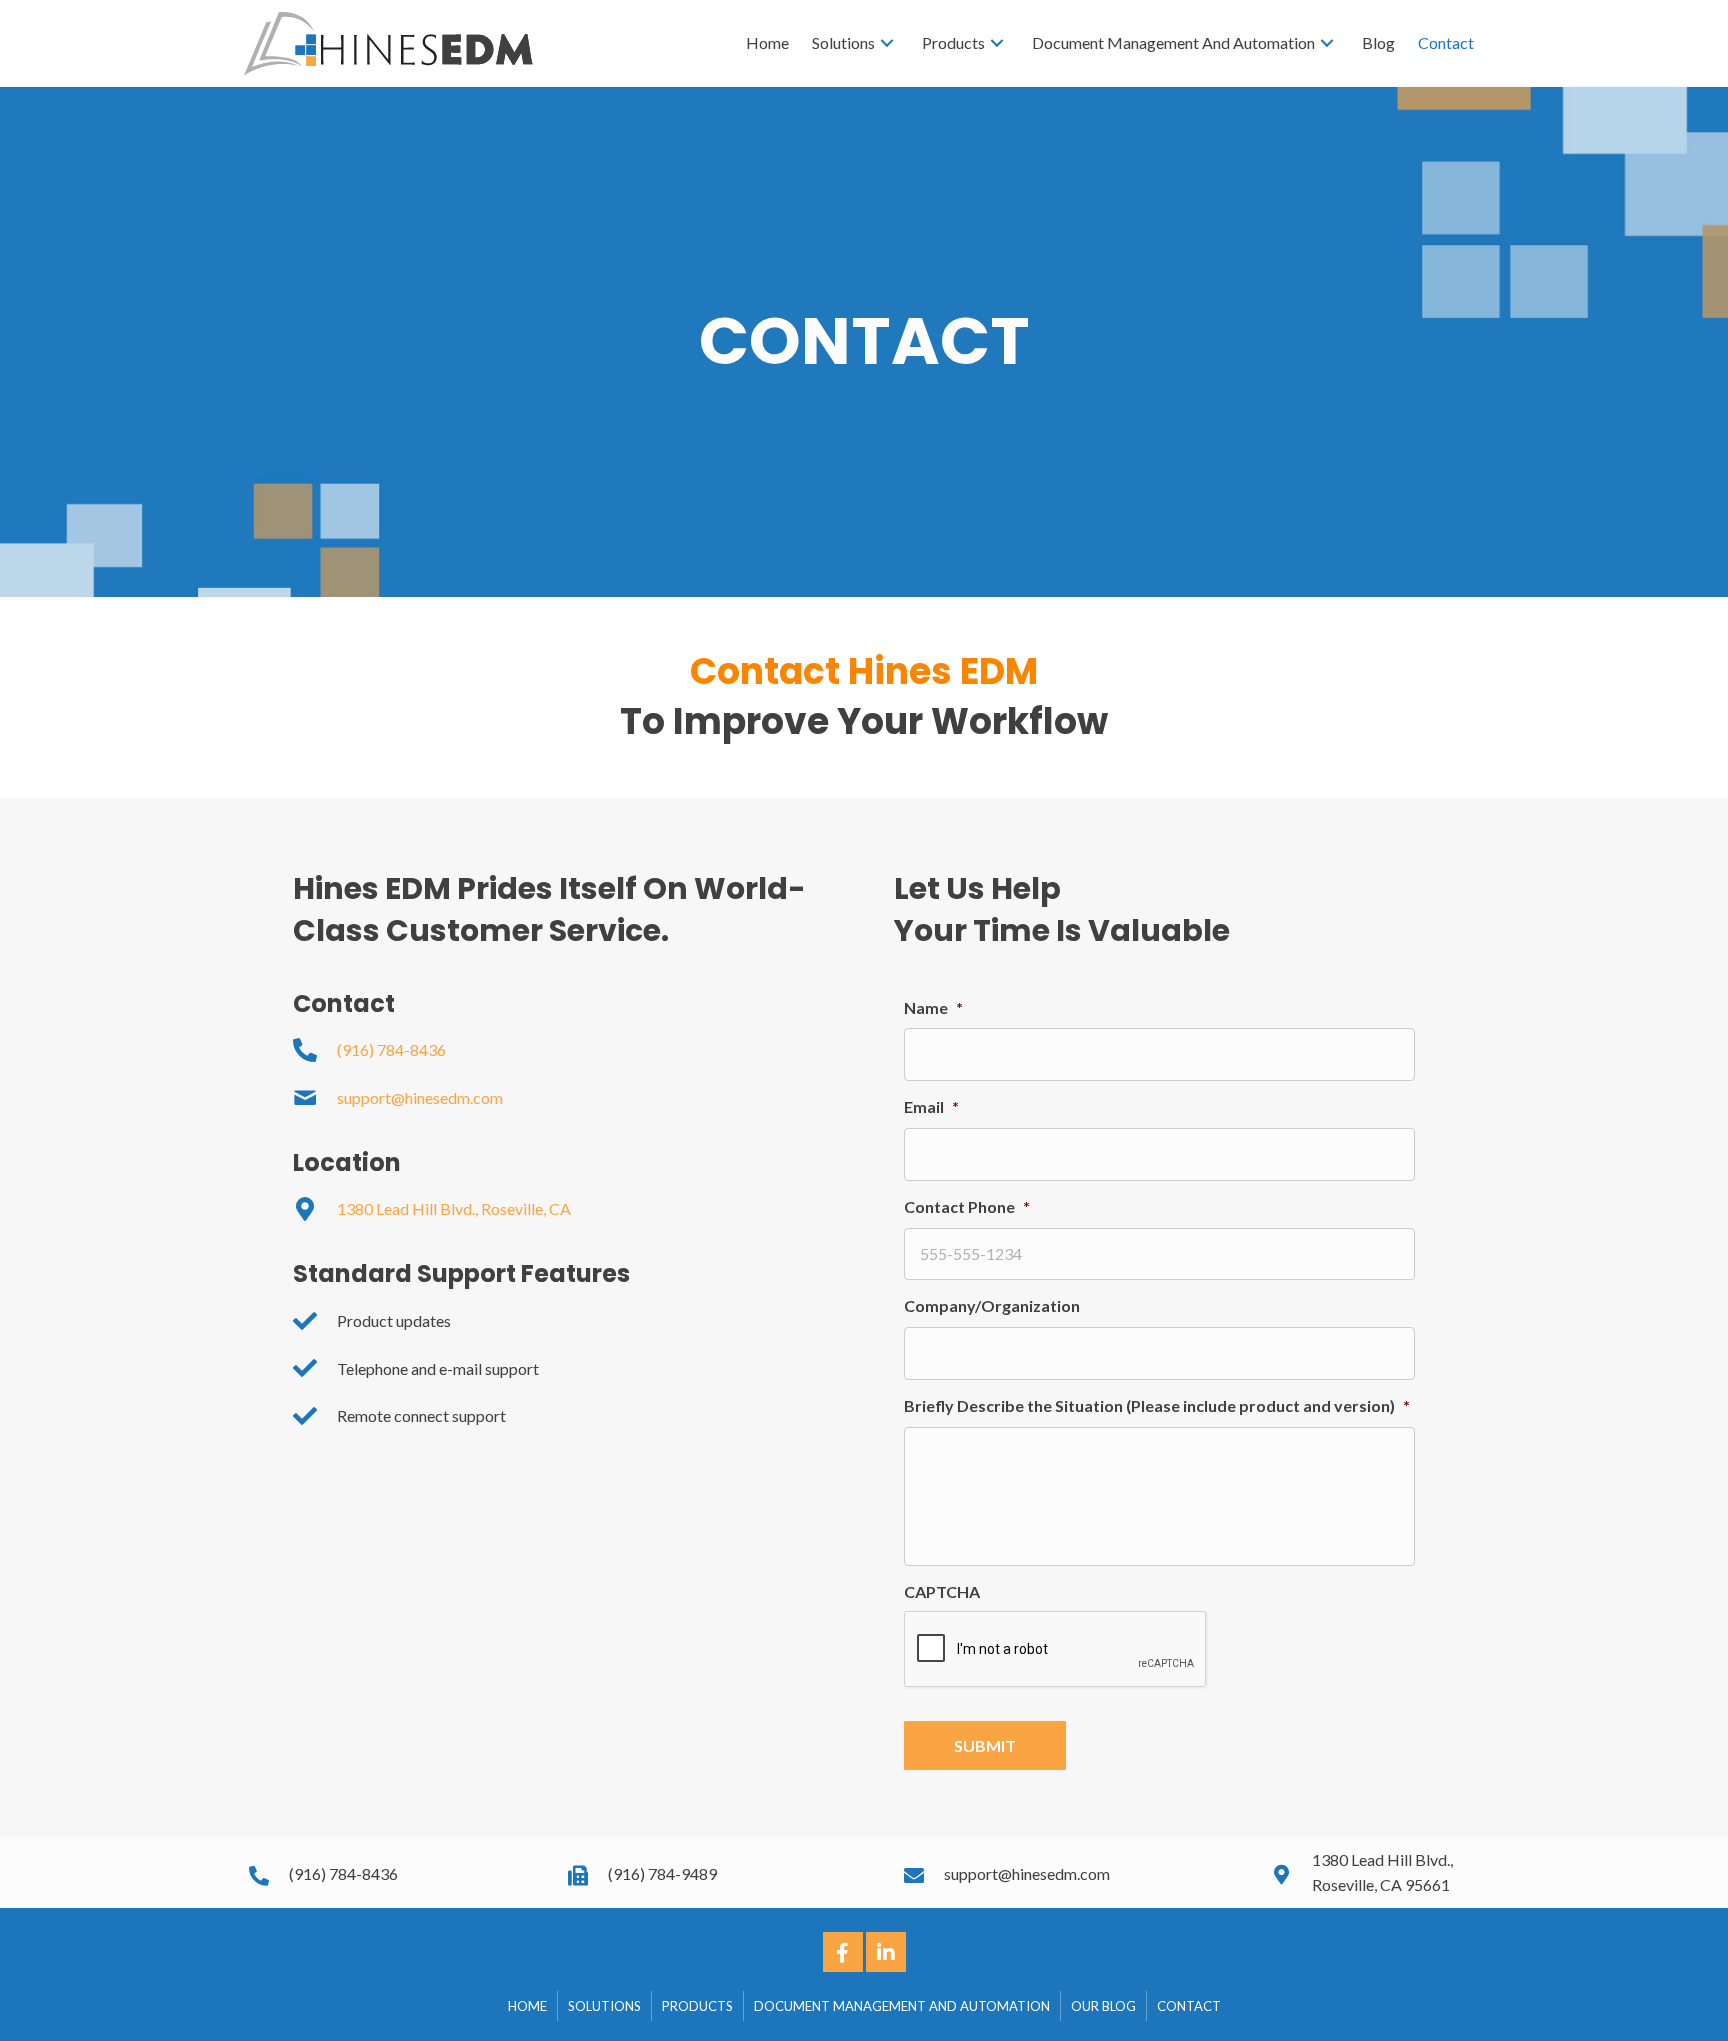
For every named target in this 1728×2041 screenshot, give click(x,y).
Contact (1189, 2006)
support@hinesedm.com (420, 1097)
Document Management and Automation (902, 2006)
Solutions (604, 2006)
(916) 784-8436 (391, 1049)
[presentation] (1056, 1650)
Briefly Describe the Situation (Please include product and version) (1157, 1405)
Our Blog (1103, 2006)
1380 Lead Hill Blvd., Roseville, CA (454, 1208)
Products (697, 2006)
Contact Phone (967, 1206)
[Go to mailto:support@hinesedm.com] (1068, 1873)
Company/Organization (992, 1305)
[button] (843, 1952)
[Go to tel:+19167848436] (388, 1873)
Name (933, 1007)
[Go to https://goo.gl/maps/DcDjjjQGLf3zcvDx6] (1378, 1872)
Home (527, 2006)
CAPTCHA (942, 1591)
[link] (767, 43)
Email (931, 1106)
